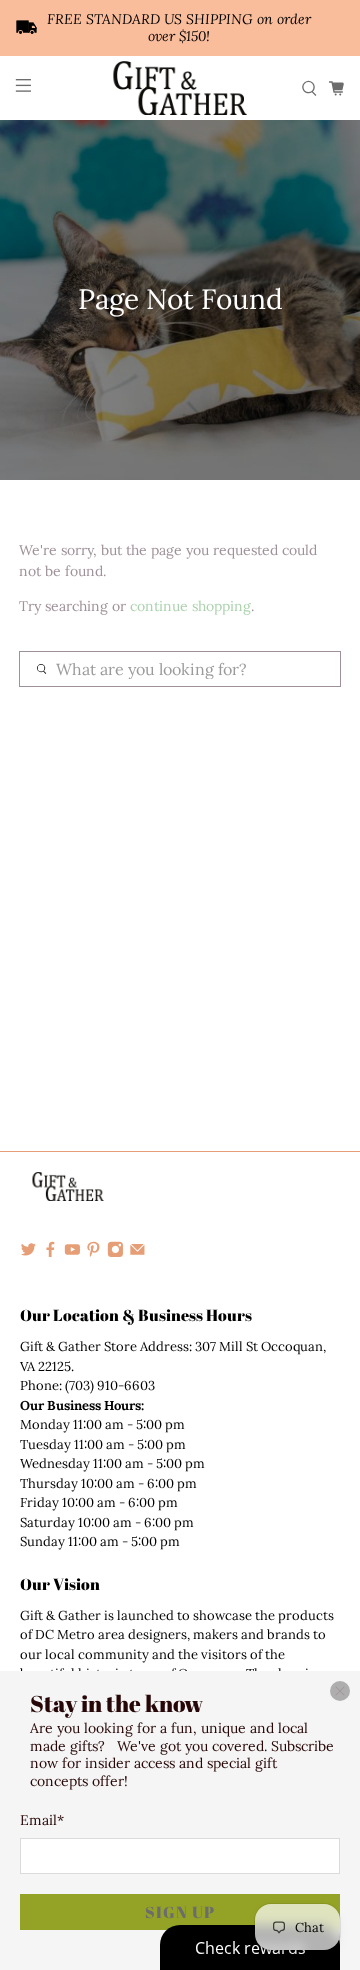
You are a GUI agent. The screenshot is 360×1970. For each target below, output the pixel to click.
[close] (340, 1691)
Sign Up (180, 1912)
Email (42, 1820)
